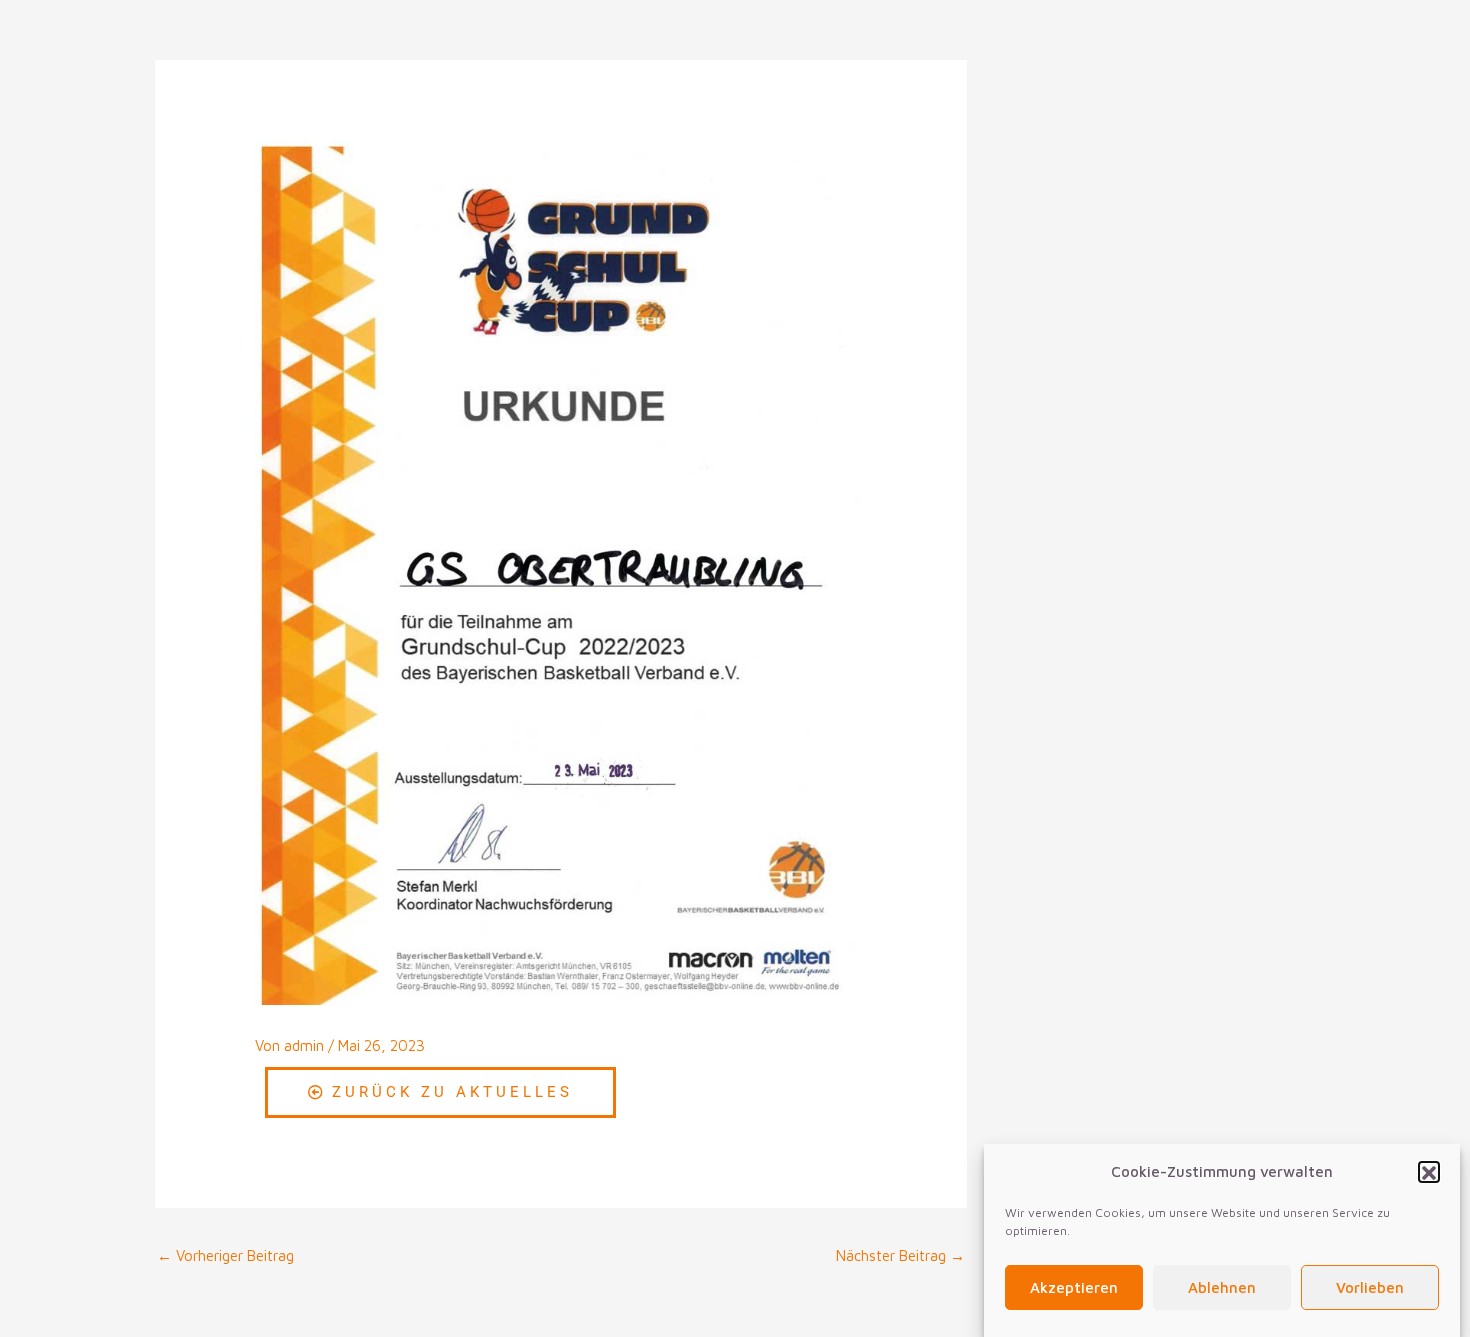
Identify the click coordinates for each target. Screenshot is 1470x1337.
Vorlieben (1370, 1288)
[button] (1429, 1173)
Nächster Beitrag (900, 1255)
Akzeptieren (1074, 1288)
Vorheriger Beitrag (225, 1255)
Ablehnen (1222, 1288)
